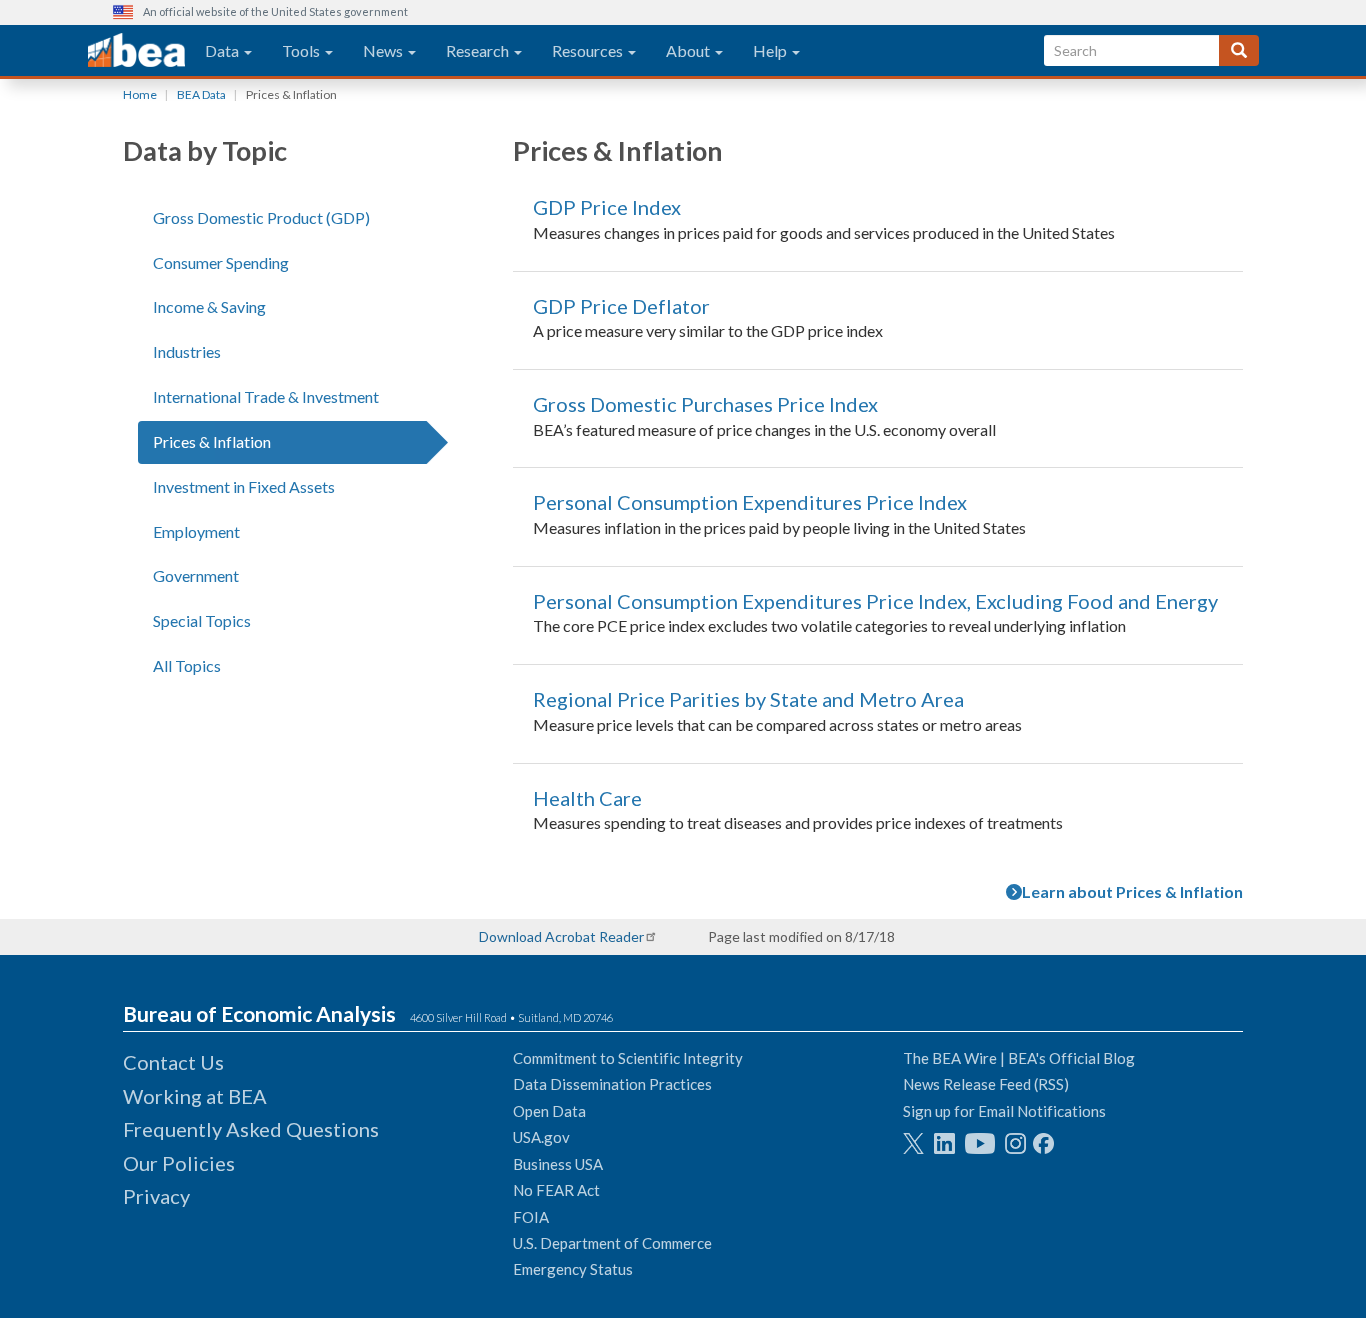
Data (223, 50)
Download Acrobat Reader (561, 936)
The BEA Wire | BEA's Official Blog (1019, 1058)
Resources (589, 50)
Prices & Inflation (212, 441)
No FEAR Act (556, 1190)
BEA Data (201, 94)
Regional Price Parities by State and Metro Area (748, 699)
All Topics (187, 665)
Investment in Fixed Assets (244, 486)
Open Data (549, 1111)
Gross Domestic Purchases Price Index (705, 404)
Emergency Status (573, 1269)
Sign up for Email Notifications (1004, 1111)
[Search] (1239, 50)
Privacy (156, 1196)
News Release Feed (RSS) (986, 1084)
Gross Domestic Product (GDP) (261, 217)
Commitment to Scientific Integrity (628, 1058)
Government (196, 575)
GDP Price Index (607, 207)
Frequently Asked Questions (251, 1129)
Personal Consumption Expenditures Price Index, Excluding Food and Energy (875, 601)
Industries (187, 351)
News (384, 50)
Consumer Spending (221, 262)
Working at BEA (195, 1096)
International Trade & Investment (266, 396)
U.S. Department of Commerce (612, 1243)
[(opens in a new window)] (913, 1143)
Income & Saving (209, 306)
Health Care (587, 798)
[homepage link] (136, 51)
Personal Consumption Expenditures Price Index (750, 502)
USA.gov (541, 1137)
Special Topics (202, 620)
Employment (196, 531)
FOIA (531, 1217)
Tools (302, 50)
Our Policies (179, 1163)
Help (771, 50)
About (689, 50)
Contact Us (173, 1062)
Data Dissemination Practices (612, 1084)
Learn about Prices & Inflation (1132, 891)
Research (479, 50)
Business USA (558, 1164)
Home (140, 94)
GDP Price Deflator (621, 306)
